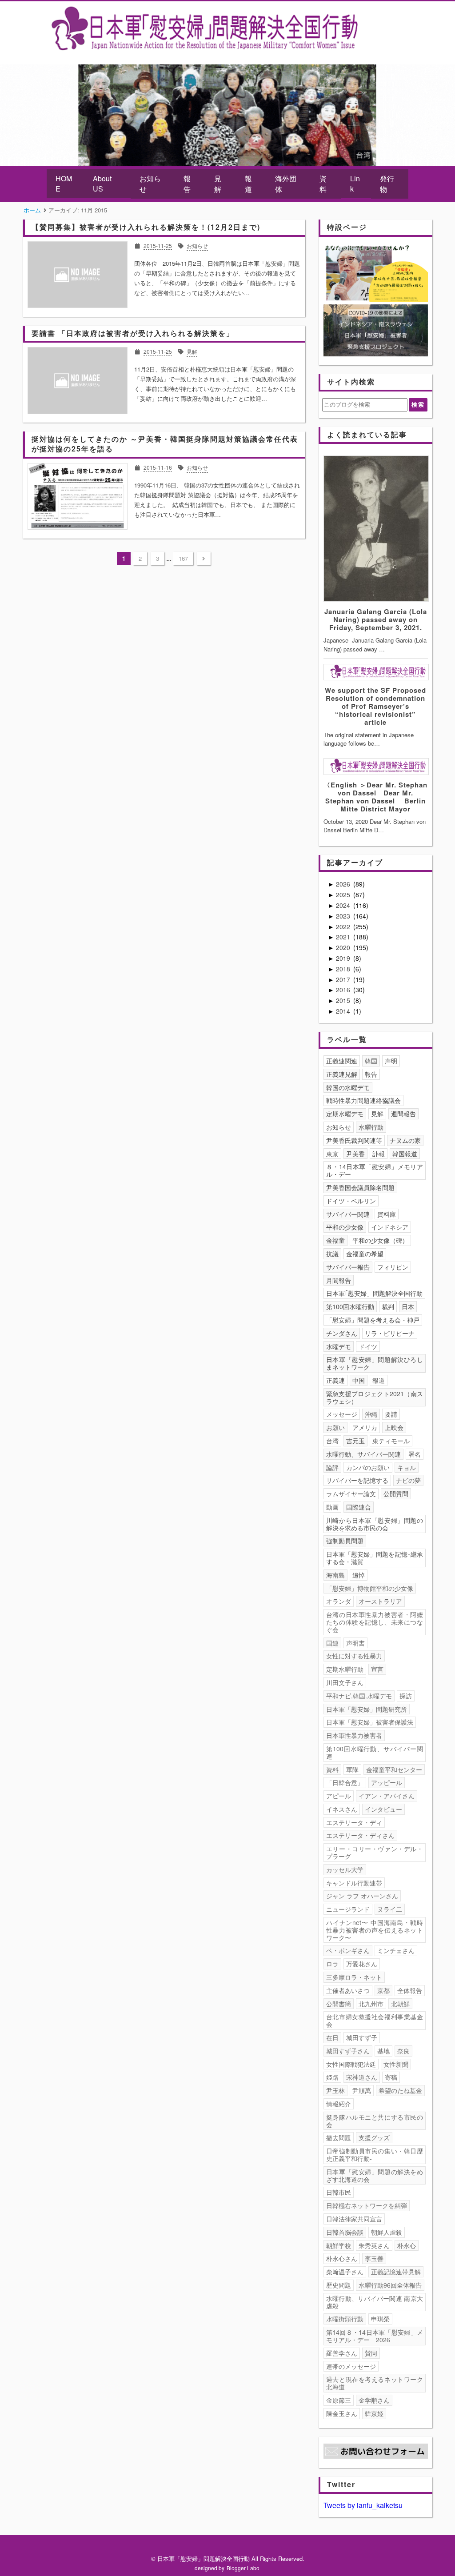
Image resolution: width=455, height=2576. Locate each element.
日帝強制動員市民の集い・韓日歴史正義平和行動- (375, 2155)
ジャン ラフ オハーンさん (362, 1896)
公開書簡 (339, 2004)
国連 (332, 1643)
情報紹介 (339, 2104)
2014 (344, 1011)
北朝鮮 (400, 2004)
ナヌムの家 (405, 1140)
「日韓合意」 (345, 1782)
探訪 (406, 1696)
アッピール (387, 1782)
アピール (339, 1796)
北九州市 (371, 2004)
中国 (359, 1380)
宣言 (377, 1669)
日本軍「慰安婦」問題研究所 (367, 1709)
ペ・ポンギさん (348, 1950)
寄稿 (391, 2077)
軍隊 (352, 1769)
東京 (332, 1154)
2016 (344, 990)
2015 (344, 1000)
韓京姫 (374, 2413)
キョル (407, 1467)
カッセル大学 (345, 1869)
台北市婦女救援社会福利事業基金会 (375, 2020)
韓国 (371, 1061)
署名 (415, 1454)
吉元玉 (355, 1441)
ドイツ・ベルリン (351, 1201)
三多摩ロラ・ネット (354, 1977)
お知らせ (150, 184)
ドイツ (368, 1346)
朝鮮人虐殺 (387, 2232)
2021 (344, 937)
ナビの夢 (408, 1480)
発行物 (387, 184)
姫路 (332, 2077)
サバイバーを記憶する (357, 1480)
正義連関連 (342, 1061)
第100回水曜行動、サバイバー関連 (375, 1752)
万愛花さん (362, 1964)
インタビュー (383, 1809)
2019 (344, 958)
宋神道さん (362, 2077)
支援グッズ (374, 2137)
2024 (344, 905)
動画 (332, 1507)
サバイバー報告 (348, 1267)
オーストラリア (380, 1601)
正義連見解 (342, 1074)
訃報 (379, 1154)
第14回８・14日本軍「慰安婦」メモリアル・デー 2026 (375, 2336)
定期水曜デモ (345, 1114)
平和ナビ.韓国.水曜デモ (359, 1696)
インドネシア (390, 1227)
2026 (344, 884)
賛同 (371, 2353)
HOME (64, 184)
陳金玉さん (342, 2413)
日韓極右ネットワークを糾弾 (367, 2205)
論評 (332, 1467)
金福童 (335, 1240)
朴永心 (407, 2245)
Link (355, 184)
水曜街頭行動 (345, 2319)
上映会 (394, 1427)
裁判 (388, 1306)
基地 (383, 2051)
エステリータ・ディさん (360, 1835)
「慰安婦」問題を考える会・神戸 (373, 1320)
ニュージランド (348, 1909)
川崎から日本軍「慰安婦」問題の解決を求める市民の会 (375, 1524)
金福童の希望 (365, 1254)
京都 (383, 1990)
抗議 (332, 1254)
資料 (323, 184)
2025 (344, 895)
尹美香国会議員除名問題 (360, 1187)
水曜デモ (339, 1346)
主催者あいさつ (348, 1990)
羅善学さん (342, 2353)
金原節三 (339, 2400)
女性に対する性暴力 (354, 1656)
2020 (344, 947)
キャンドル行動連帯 (354, 1883)
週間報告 (403, 1114)
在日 (332, 2037)
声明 (391, 1061)
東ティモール (391, 1441)
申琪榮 (380, 2319)
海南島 (335, 1575)
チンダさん (342, 1333)
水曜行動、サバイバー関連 (363, 1454)
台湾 (332, 1441)
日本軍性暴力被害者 (354, 1735)
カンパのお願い (368, 1467)
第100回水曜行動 (350, 1306)
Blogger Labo (243, 2568)
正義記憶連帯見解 (396, 2272)
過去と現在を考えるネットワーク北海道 (375, 2383)
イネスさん (342, 1809)
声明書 (355, 1643)
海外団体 (286, 184)
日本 (408, 1306)
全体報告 (410, 1990)
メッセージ (342, 1414)
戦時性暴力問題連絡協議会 (363, 1100)
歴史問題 (339, 2285)
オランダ (339, 1601)
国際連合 (359, 1507)
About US (102, 184)
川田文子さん (345, 1682)
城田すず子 (362, 2037)
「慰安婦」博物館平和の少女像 (370, 1588)
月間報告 (339, 1280)
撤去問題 (339, 2137)
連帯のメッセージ (351, 2366)
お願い (335, 1427)
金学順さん (374, 2400)
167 (183, 558)
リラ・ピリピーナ (390, 1333)
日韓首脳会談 (345, 2232)
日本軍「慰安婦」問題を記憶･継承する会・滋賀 (375, 1558)
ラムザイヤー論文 (351, 1494)
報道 (248, 184)
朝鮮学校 (339, 2245)
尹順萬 (362, 2090)
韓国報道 (405, 1154)
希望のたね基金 (400, 2090)
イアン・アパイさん (387, 1796)
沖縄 (371, 1414)
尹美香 (355, 1154)
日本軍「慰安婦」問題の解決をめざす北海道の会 (375, 2175)
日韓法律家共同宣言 (354, 2219)
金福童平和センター (394, 1769)
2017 (344, 979)
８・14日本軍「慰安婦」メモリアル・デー (375, 1170)
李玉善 (374, 2258)
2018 (344, 969)
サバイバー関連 (348, 1214)
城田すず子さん (348, 2051)
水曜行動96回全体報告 (390, 2285)
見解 (218, 184)
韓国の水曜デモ (348, 1087)
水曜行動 (371, 1127)
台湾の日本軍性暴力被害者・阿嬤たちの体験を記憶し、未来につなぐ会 (375, 1622)
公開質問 (396, 1494)
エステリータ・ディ (354, 1822)
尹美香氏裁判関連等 (354, 1140)
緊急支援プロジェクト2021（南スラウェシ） (375, 1397)
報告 (187, 184)
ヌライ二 (390, 1909)
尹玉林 (335, 2090)
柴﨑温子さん (345, 2272)
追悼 (359, 1575)
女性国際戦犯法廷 (351, 2064)
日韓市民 (339, 2192)
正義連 (335, 1380)
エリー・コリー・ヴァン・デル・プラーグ (375, 1852)
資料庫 (387, 1214)
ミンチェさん (396, 1950)
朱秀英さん (374, 2245)
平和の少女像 (345, 1227)
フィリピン (393, 1267)
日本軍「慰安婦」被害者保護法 (370, 1722)
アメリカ (365, 1427)
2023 (344, 916)
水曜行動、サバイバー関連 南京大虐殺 (375, 2302)
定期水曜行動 (345, 1669)
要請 (391, 1414)
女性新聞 (396, 2064)
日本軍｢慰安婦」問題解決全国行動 (374, 1293)
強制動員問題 (345, 1541)
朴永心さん (342, 2258)
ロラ (332, 1964)
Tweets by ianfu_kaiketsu (363, 2505)
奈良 (403, 2051)
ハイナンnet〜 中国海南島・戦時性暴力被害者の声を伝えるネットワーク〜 (375, 1930)
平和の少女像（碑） (380, 1240)
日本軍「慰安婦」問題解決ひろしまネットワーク (375, 1363)
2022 (344, 927)
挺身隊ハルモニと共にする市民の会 (375, 2121)
